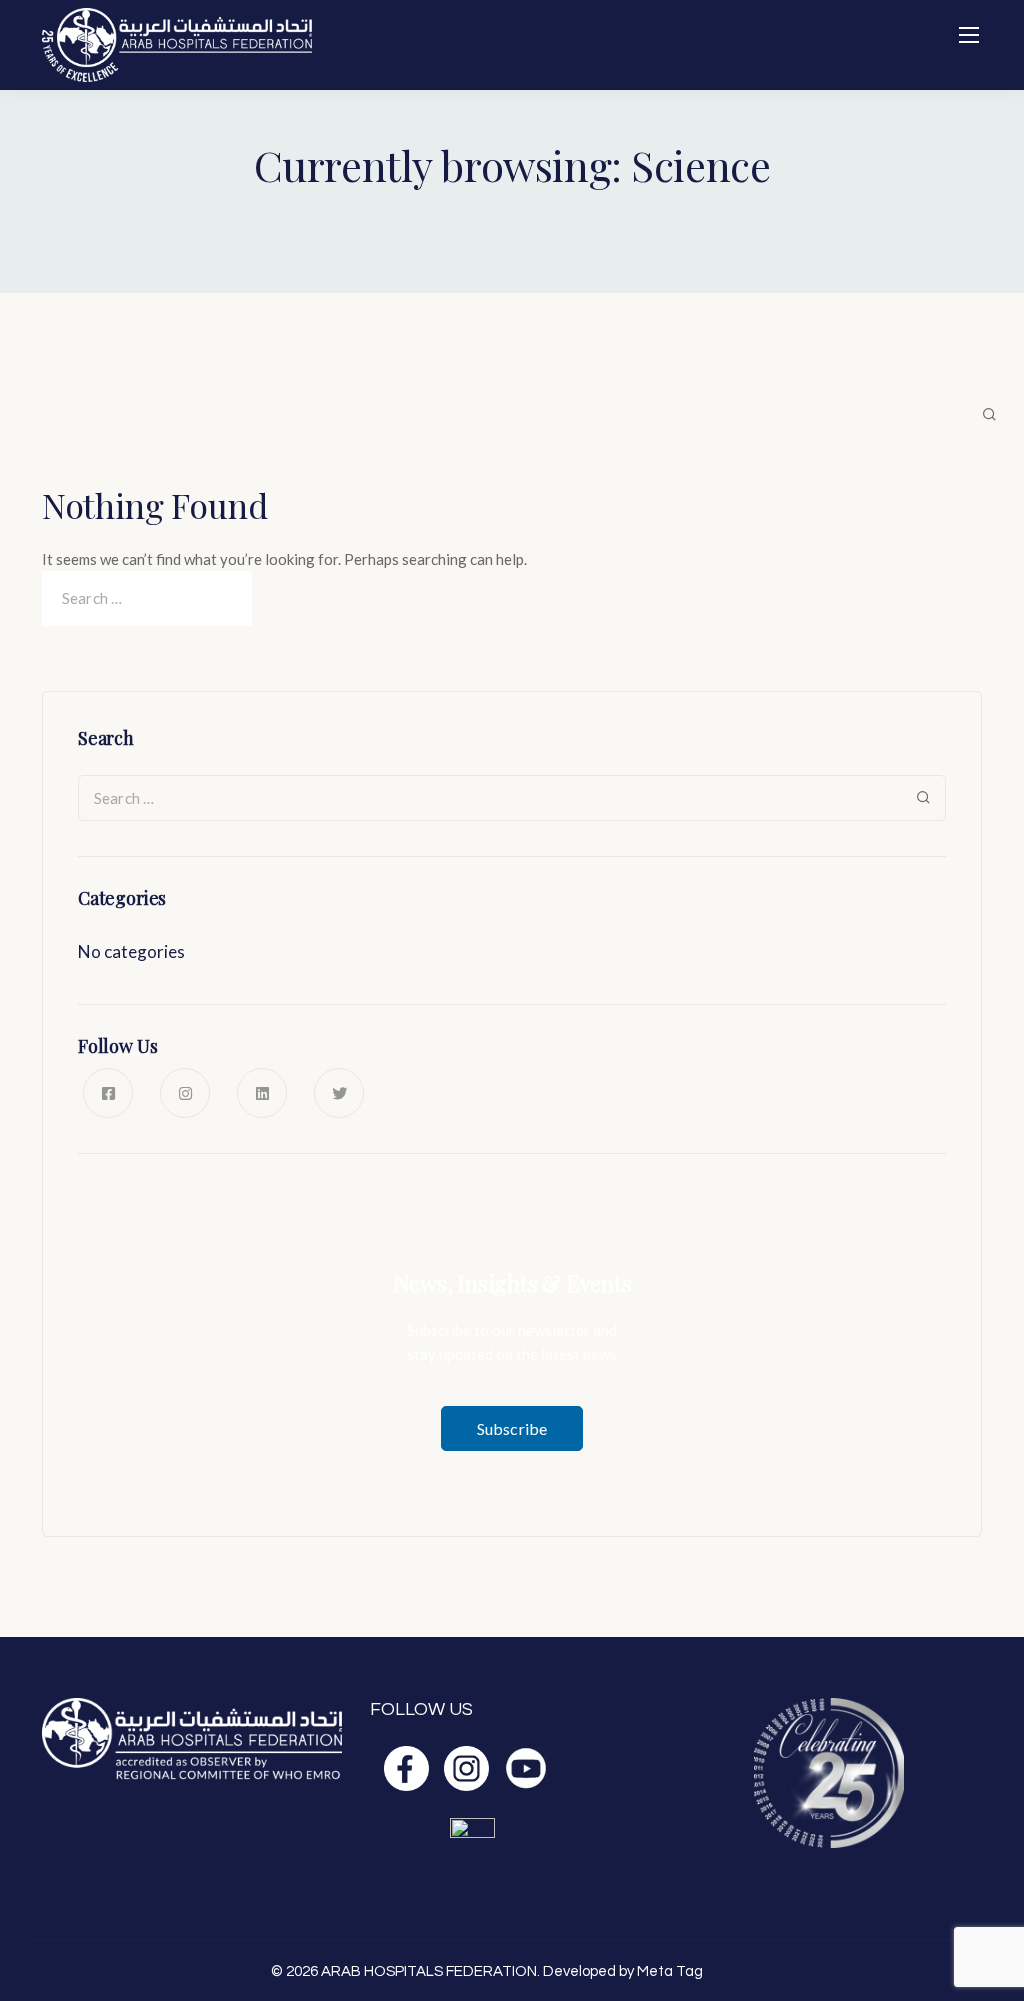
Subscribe (512, 1428)
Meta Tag (670, 1971)
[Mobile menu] (969, 35)
